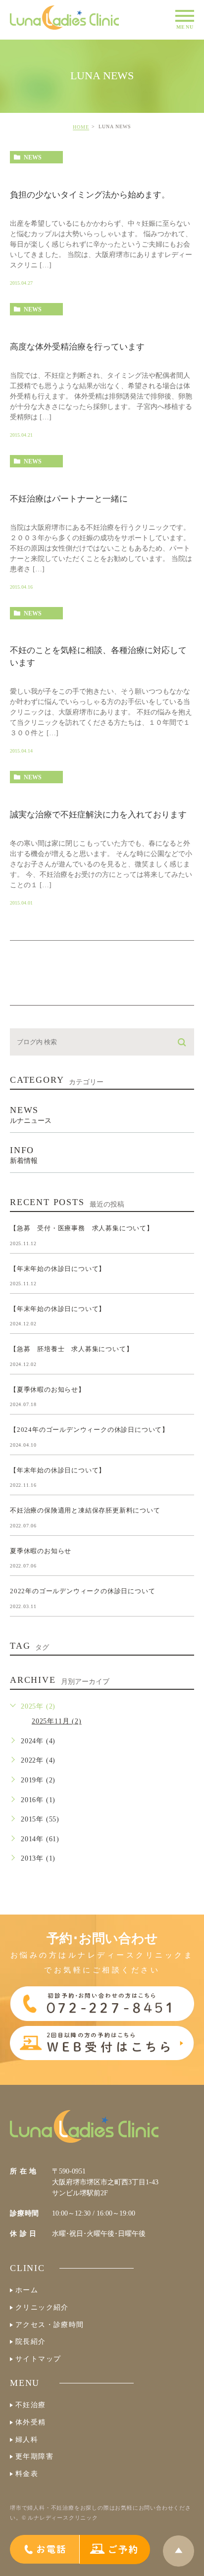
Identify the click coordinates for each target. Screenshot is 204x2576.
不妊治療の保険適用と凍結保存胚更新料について (85, 1510)
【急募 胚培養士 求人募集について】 (71, 1349)
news (33, 157)
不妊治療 (31, 2405)
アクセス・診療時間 (50, 2325)
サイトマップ (38, 2359)
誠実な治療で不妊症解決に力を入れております (98, 815)
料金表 (27, 2474)
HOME (81, 127)
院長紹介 (31, 2342)
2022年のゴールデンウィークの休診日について (82, 1591)
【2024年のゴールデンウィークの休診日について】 (89, 1430)
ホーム (27, 2290)
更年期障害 (34, 2456)
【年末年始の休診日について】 (58, 1268)
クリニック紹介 (42, 2307)
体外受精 (31, 2422)
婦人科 (27, 2440)
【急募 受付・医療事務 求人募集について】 (82, 1228)
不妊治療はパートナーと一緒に (69, 499)
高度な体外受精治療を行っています (77, 347)
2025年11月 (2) (57, 1721)
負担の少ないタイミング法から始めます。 (90, 195)
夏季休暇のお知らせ (41, 1550)
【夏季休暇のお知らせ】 (48, 1389)
